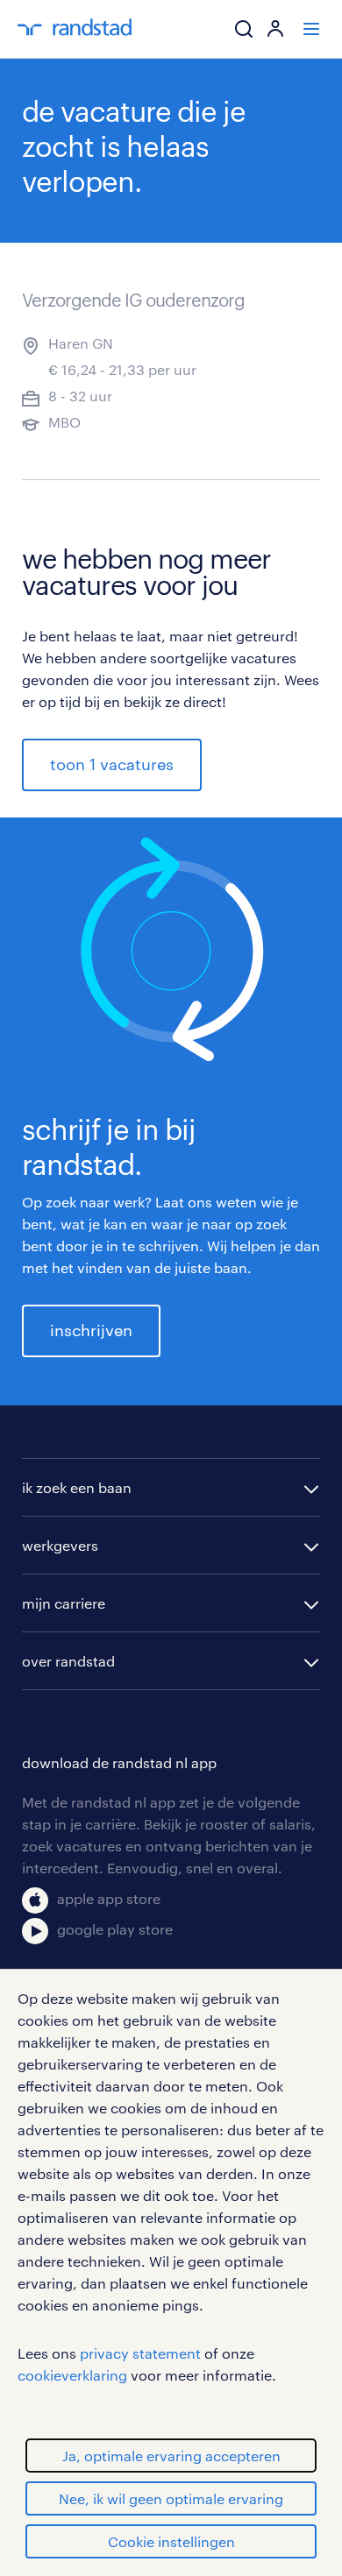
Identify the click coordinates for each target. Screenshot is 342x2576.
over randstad (68, 1661)
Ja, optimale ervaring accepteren (171, 2456)
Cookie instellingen (171, 2541)
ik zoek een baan (77, 1487)
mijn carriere (64, 1603)
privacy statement (140, 2353)
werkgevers (60, 1545)
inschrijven (91, 1330)
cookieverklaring (72, 2375)
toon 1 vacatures (112, 764)
